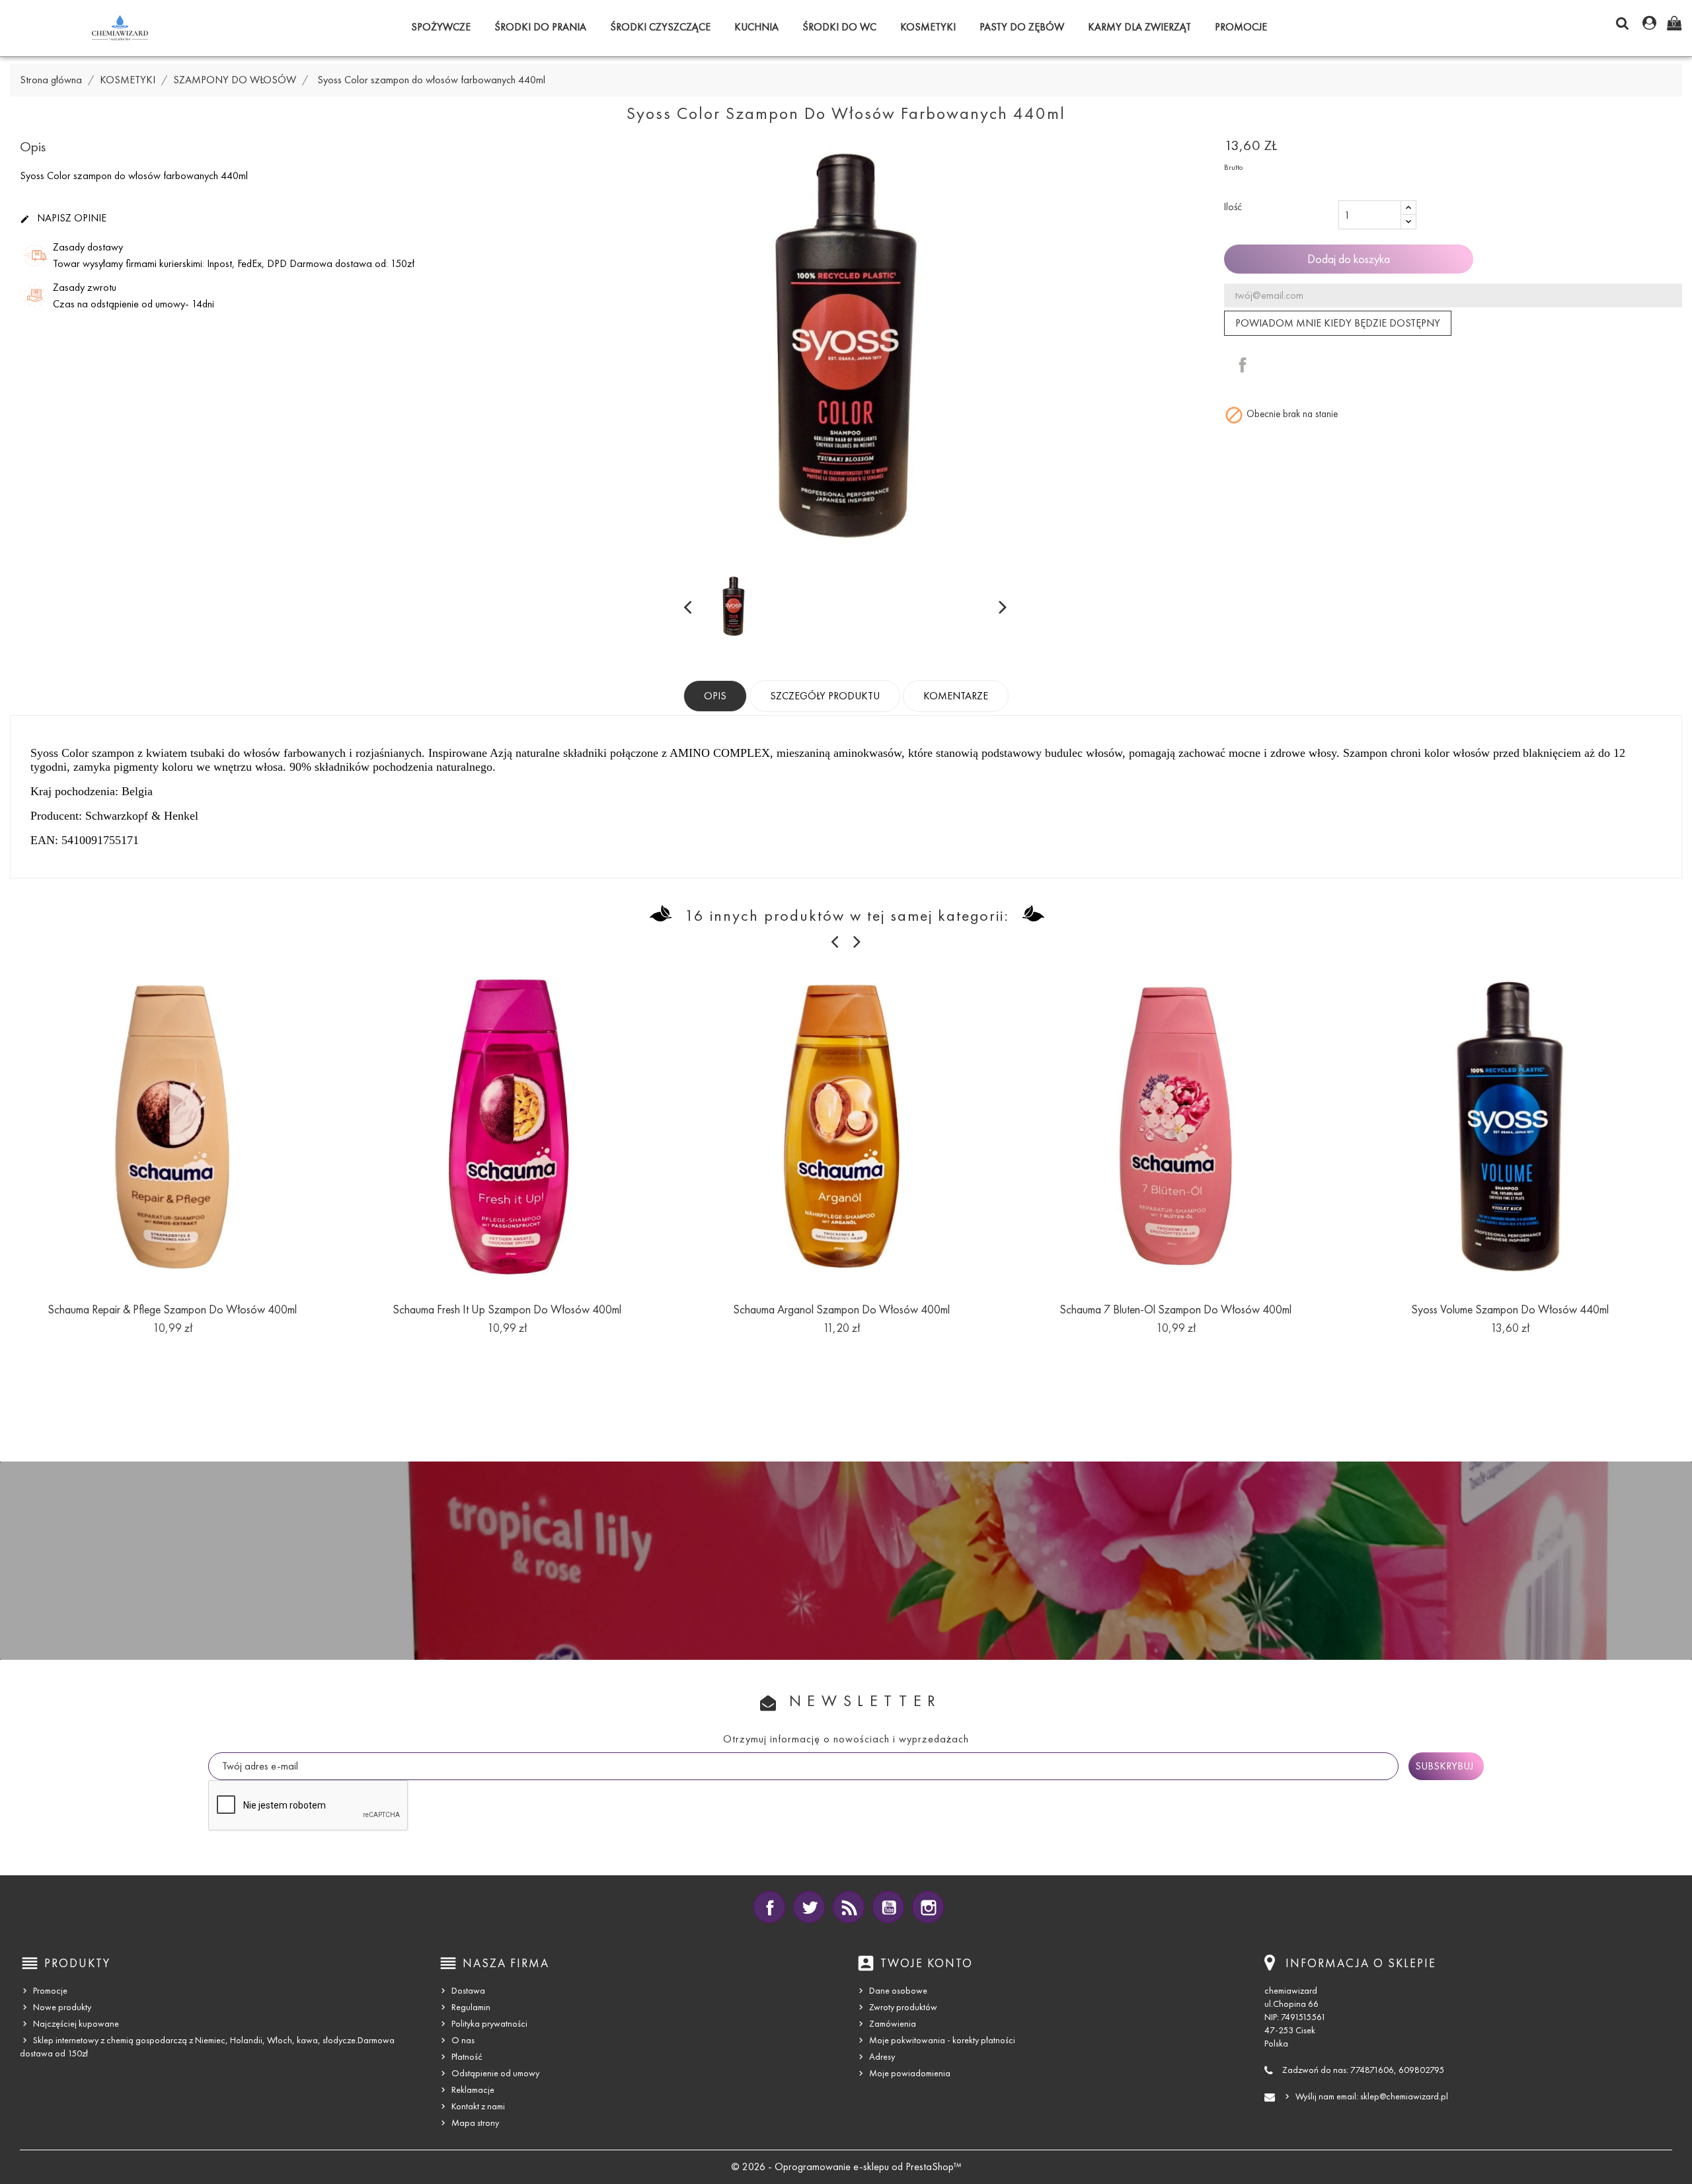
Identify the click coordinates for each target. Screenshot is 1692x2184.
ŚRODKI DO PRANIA (540, 27)
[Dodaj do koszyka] (143, 1348)
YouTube (888, 1907)
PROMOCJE (1241, 27)
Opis (715, 696)
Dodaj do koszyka (1349, 259)
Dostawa (468, 1991)
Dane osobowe (898, 1991)
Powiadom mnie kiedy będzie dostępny (1338, 323)
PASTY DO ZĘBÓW (1022, 27)
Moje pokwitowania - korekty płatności (942, 2040)
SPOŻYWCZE (441, 27)
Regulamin (471, 2007)
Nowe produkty (62, 2007)
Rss (849, 1907)
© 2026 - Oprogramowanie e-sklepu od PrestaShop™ (846, 2166)
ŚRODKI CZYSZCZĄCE (660, 27)
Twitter (809, 1907)
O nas (463, 2040)
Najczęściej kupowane (76, 2024)
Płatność (467, 2057)
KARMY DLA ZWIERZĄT (1139, 27)
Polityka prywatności (489, 2024)
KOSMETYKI (928, 27)
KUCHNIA (756, 27)
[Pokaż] (173, 1348)
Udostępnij (1243, 365)
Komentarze (956, 696)
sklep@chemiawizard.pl (1404, 2096)
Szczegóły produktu (825, 696)
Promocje (50, 1991)
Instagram (928, 1907)
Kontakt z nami (478, 2106)
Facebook (769, 1907)
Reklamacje (473, 2090)
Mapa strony (475, 2123)
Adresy (882, 2057)
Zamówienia (893, 2024)
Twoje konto (927, 1963)
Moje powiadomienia (910, 2073)
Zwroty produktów (903, 2007)
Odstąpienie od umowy (495, 2073)
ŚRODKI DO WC (839, 27)
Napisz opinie (63, 218)
